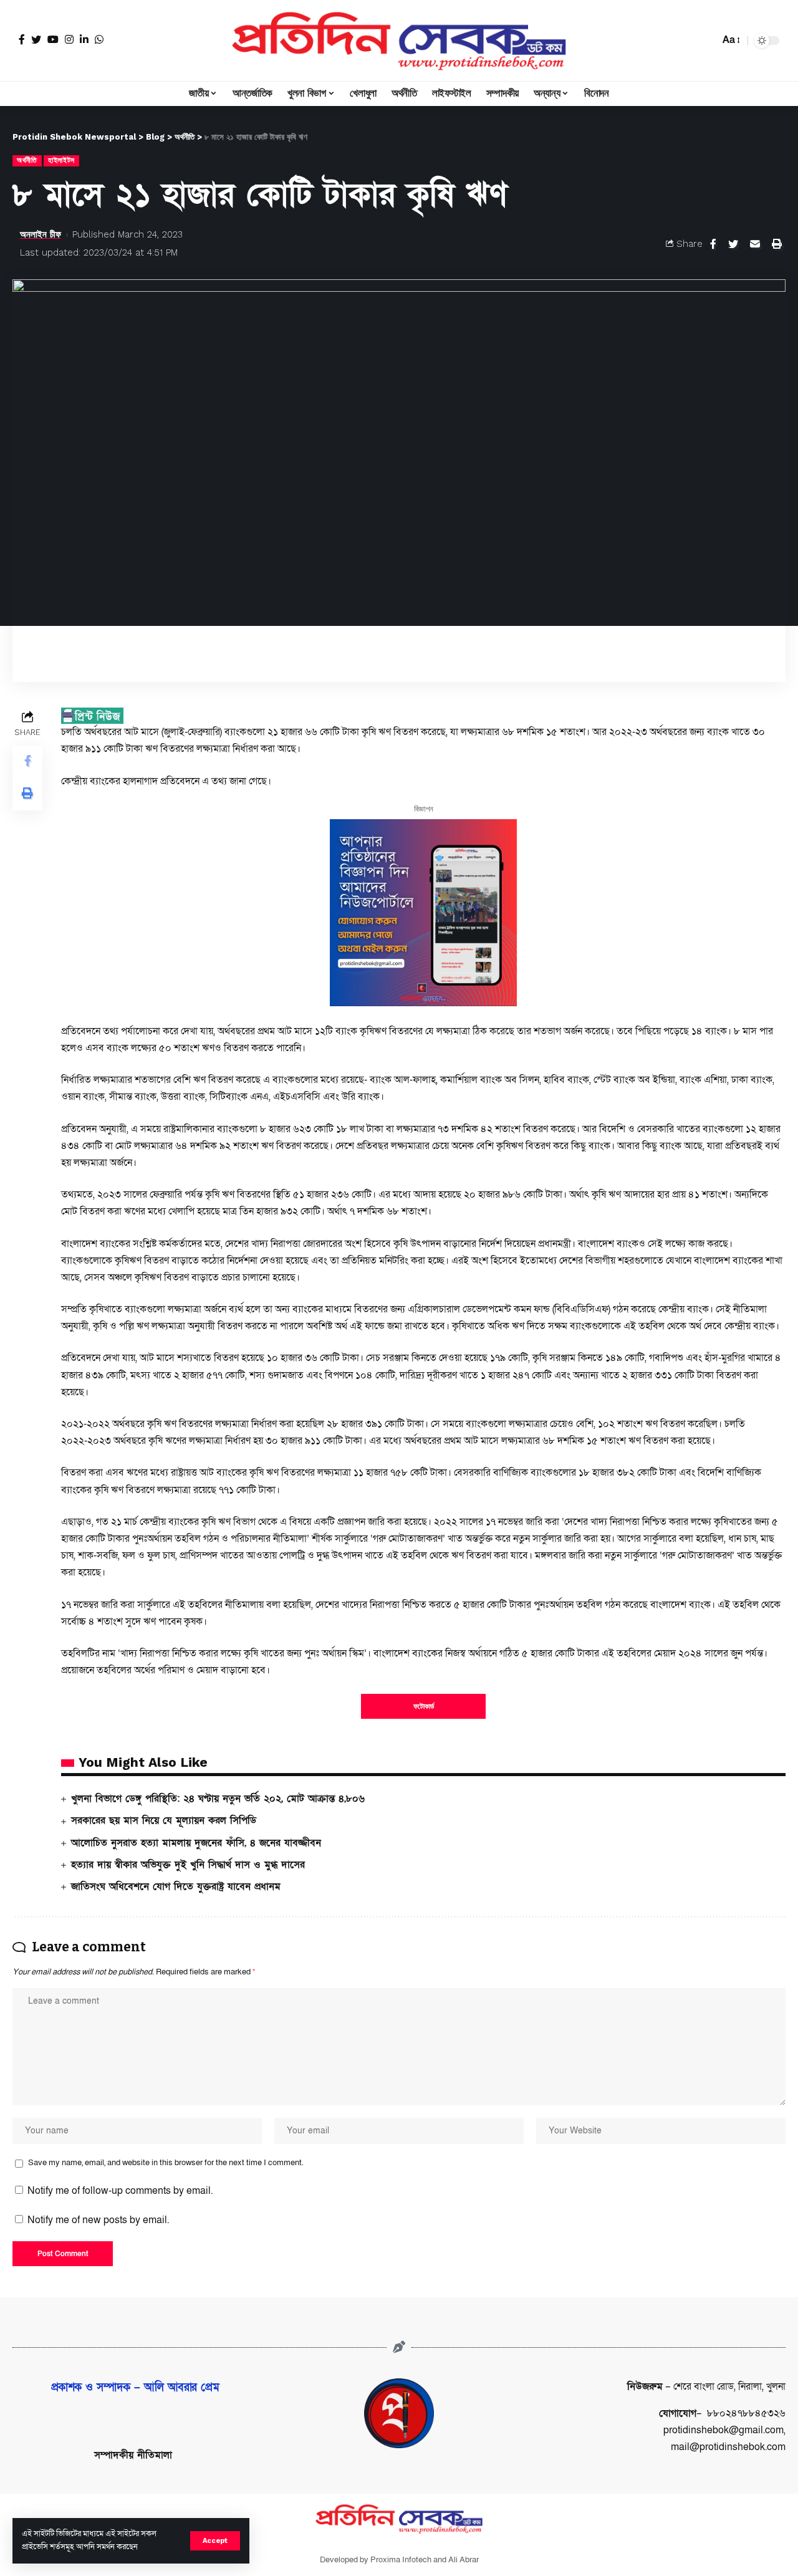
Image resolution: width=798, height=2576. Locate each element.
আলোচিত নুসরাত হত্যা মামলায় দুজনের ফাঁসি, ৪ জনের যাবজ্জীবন (196, 1843)
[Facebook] (22, 39)
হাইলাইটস (61, 160)
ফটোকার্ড (424, 1706)
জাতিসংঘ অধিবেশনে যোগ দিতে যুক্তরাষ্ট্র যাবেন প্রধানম (176, 1886)
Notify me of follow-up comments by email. (120, 2191)
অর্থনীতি (27, 160)
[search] (707, 41)
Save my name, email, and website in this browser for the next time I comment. (166, 2163)
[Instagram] (69, 39)
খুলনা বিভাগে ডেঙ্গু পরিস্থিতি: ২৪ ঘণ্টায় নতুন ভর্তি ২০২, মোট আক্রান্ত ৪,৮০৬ (218, 1799)
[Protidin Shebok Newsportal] (399, 41)
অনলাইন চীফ (41, 234)
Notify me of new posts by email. (98, 2220)
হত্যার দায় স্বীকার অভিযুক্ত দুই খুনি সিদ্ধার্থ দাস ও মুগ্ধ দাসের (188, 1865)
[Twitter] (36, 39)
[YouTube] (53, 39)
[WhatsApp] (99, 39)
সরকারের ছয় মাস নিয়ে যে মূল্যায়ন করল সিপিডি (164, 1820)
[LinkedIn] (84, 39)
